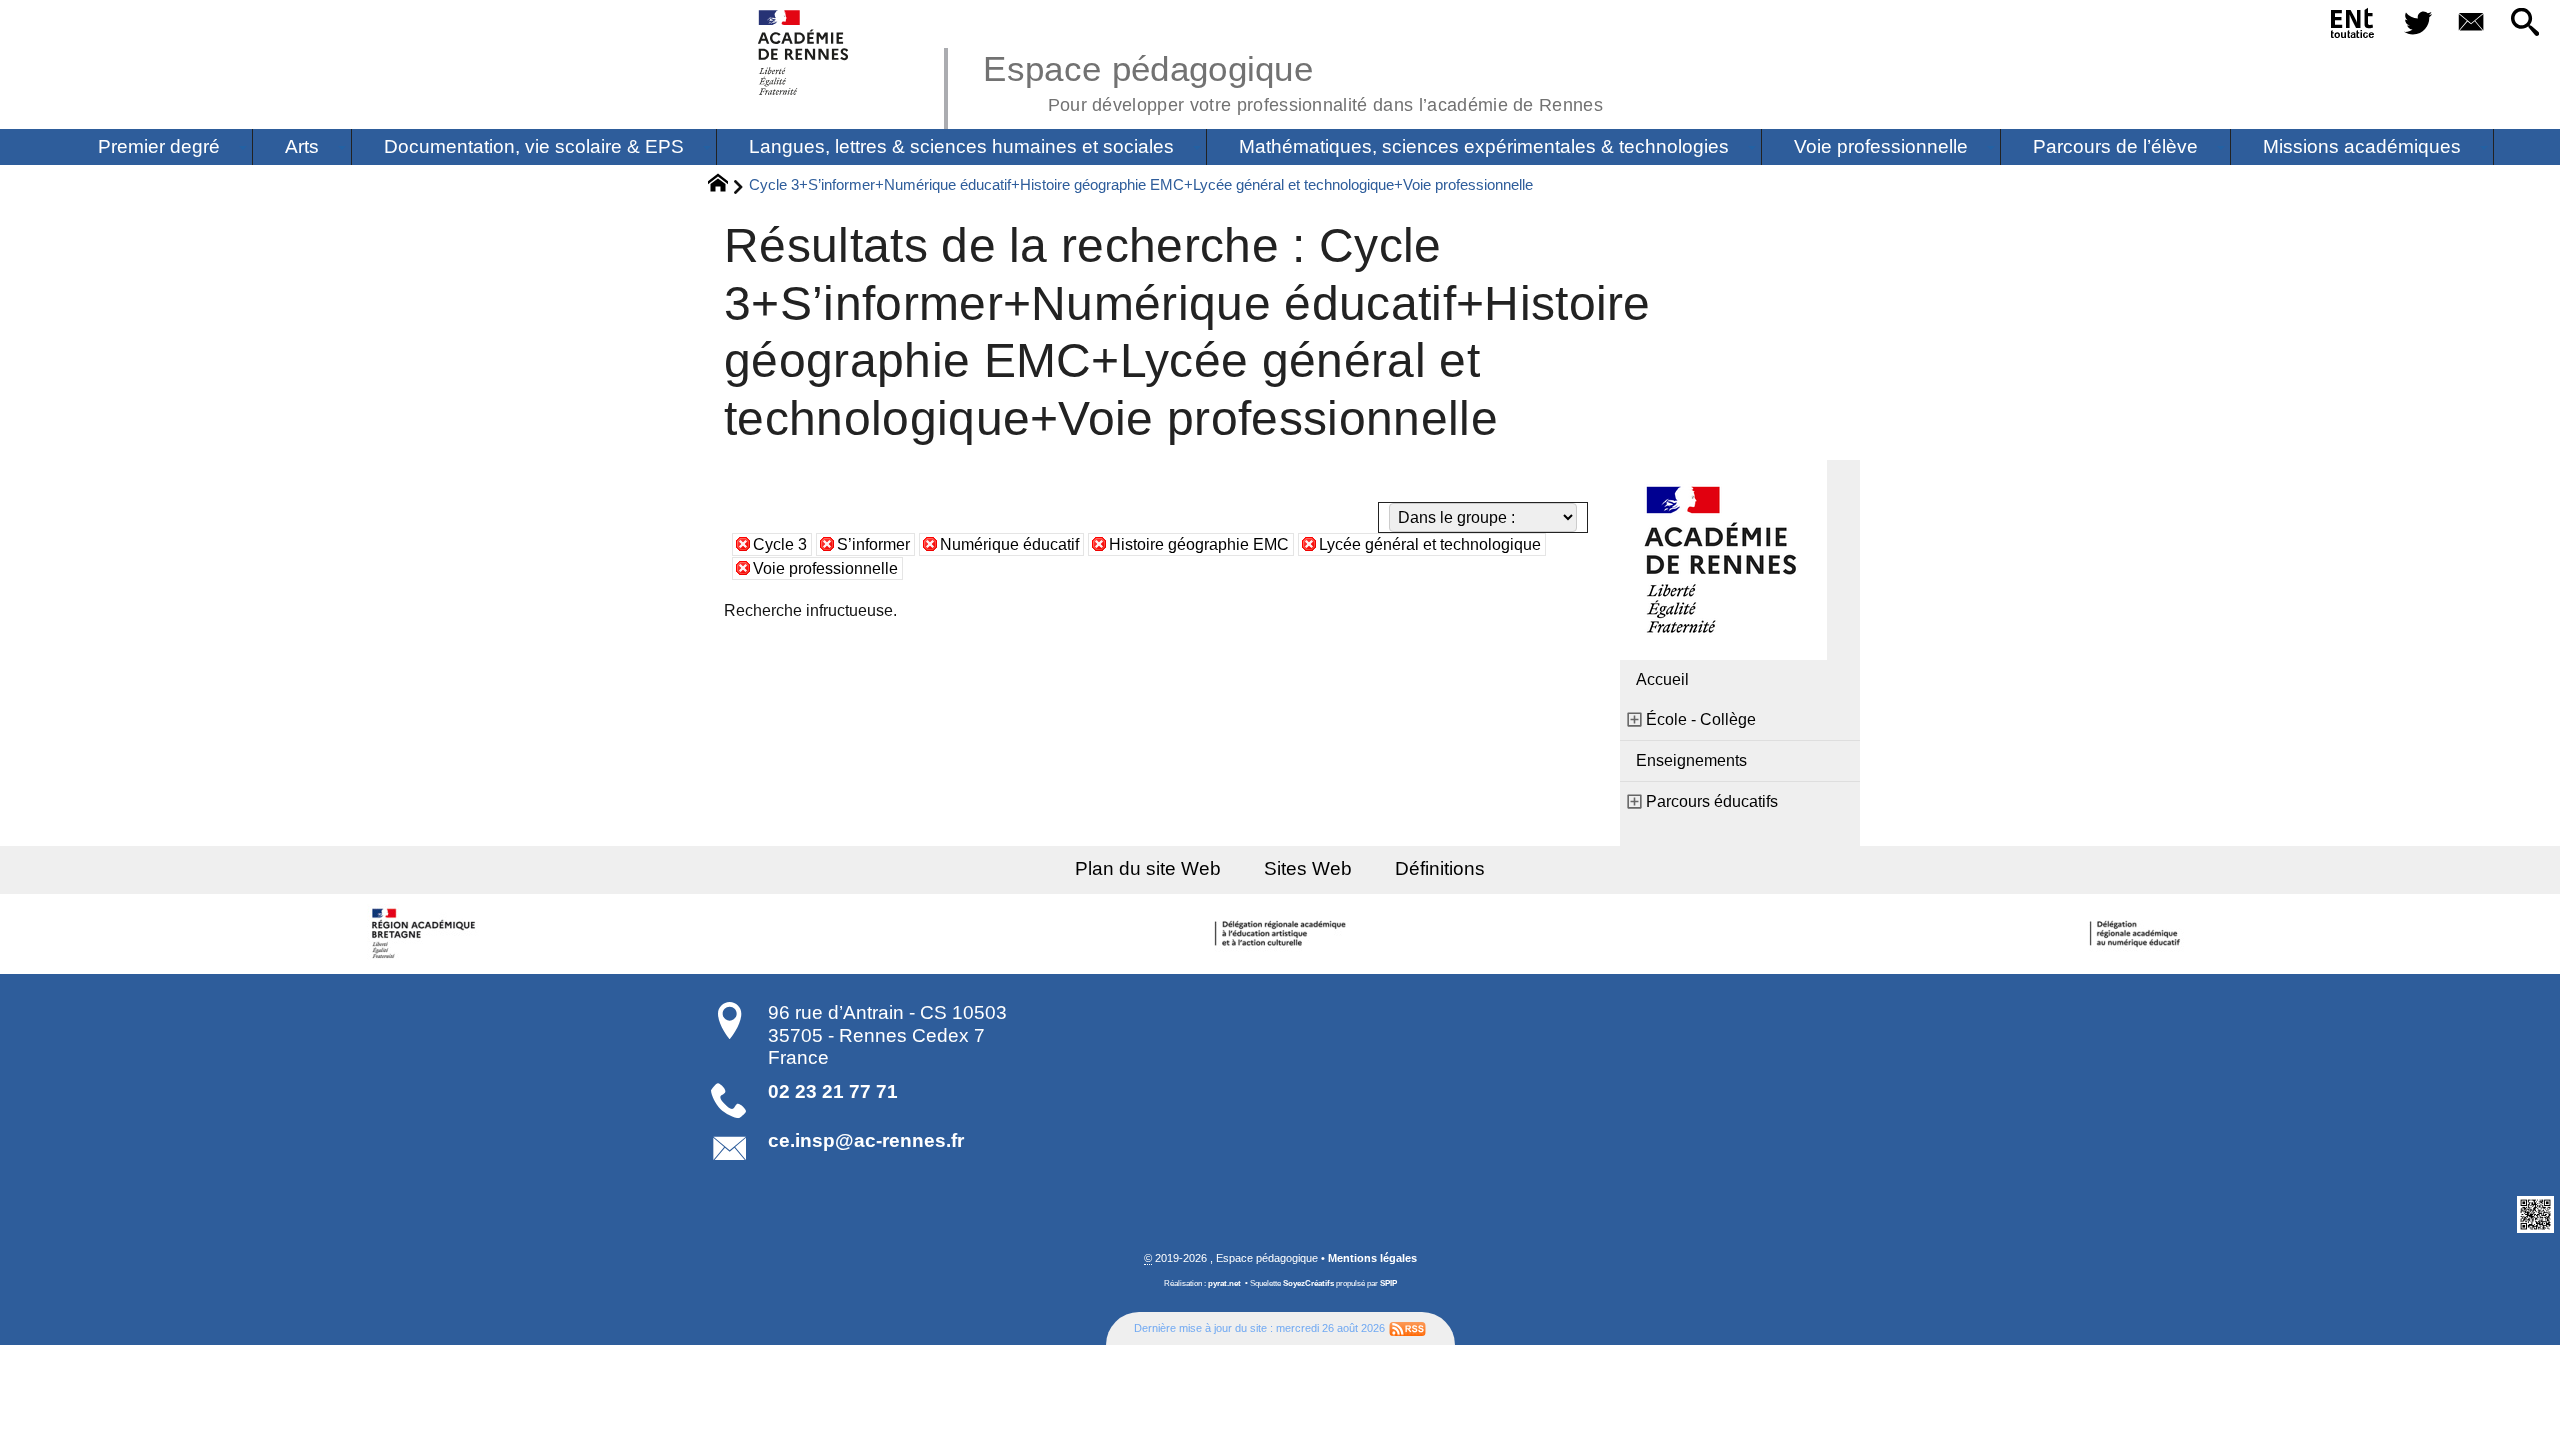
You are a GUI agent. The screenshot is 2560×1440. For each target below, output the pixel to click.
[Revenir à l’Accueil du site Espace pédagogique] (804, 52)
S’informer (873, 544)
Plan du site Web (1148, 868)
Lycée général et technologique (1430, 544)
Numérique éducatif (1009, 544)
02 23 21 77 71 (833, 1091)
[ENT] (2353, 27)
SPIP (1388, 1283)
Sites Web (1308, 868)
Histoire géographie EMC (1199, 544)
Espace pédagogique (1293, 80)
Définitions (1440, 868)
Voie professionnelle (825, 568)
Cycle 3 (780, 544)
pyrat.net (1224, 1283)
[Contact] (2472, 23)
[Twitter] (2418, 23)
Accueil (1662, 679)
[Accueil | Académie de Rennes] (427, 934)
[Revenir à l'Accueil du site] (726, 186)
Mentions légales (1372, 1258)
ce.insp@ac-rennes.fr (866, 1140)
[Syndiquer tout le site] (1407, 1328)
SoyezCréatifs (1308, 1283)
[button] (2525, 23)
